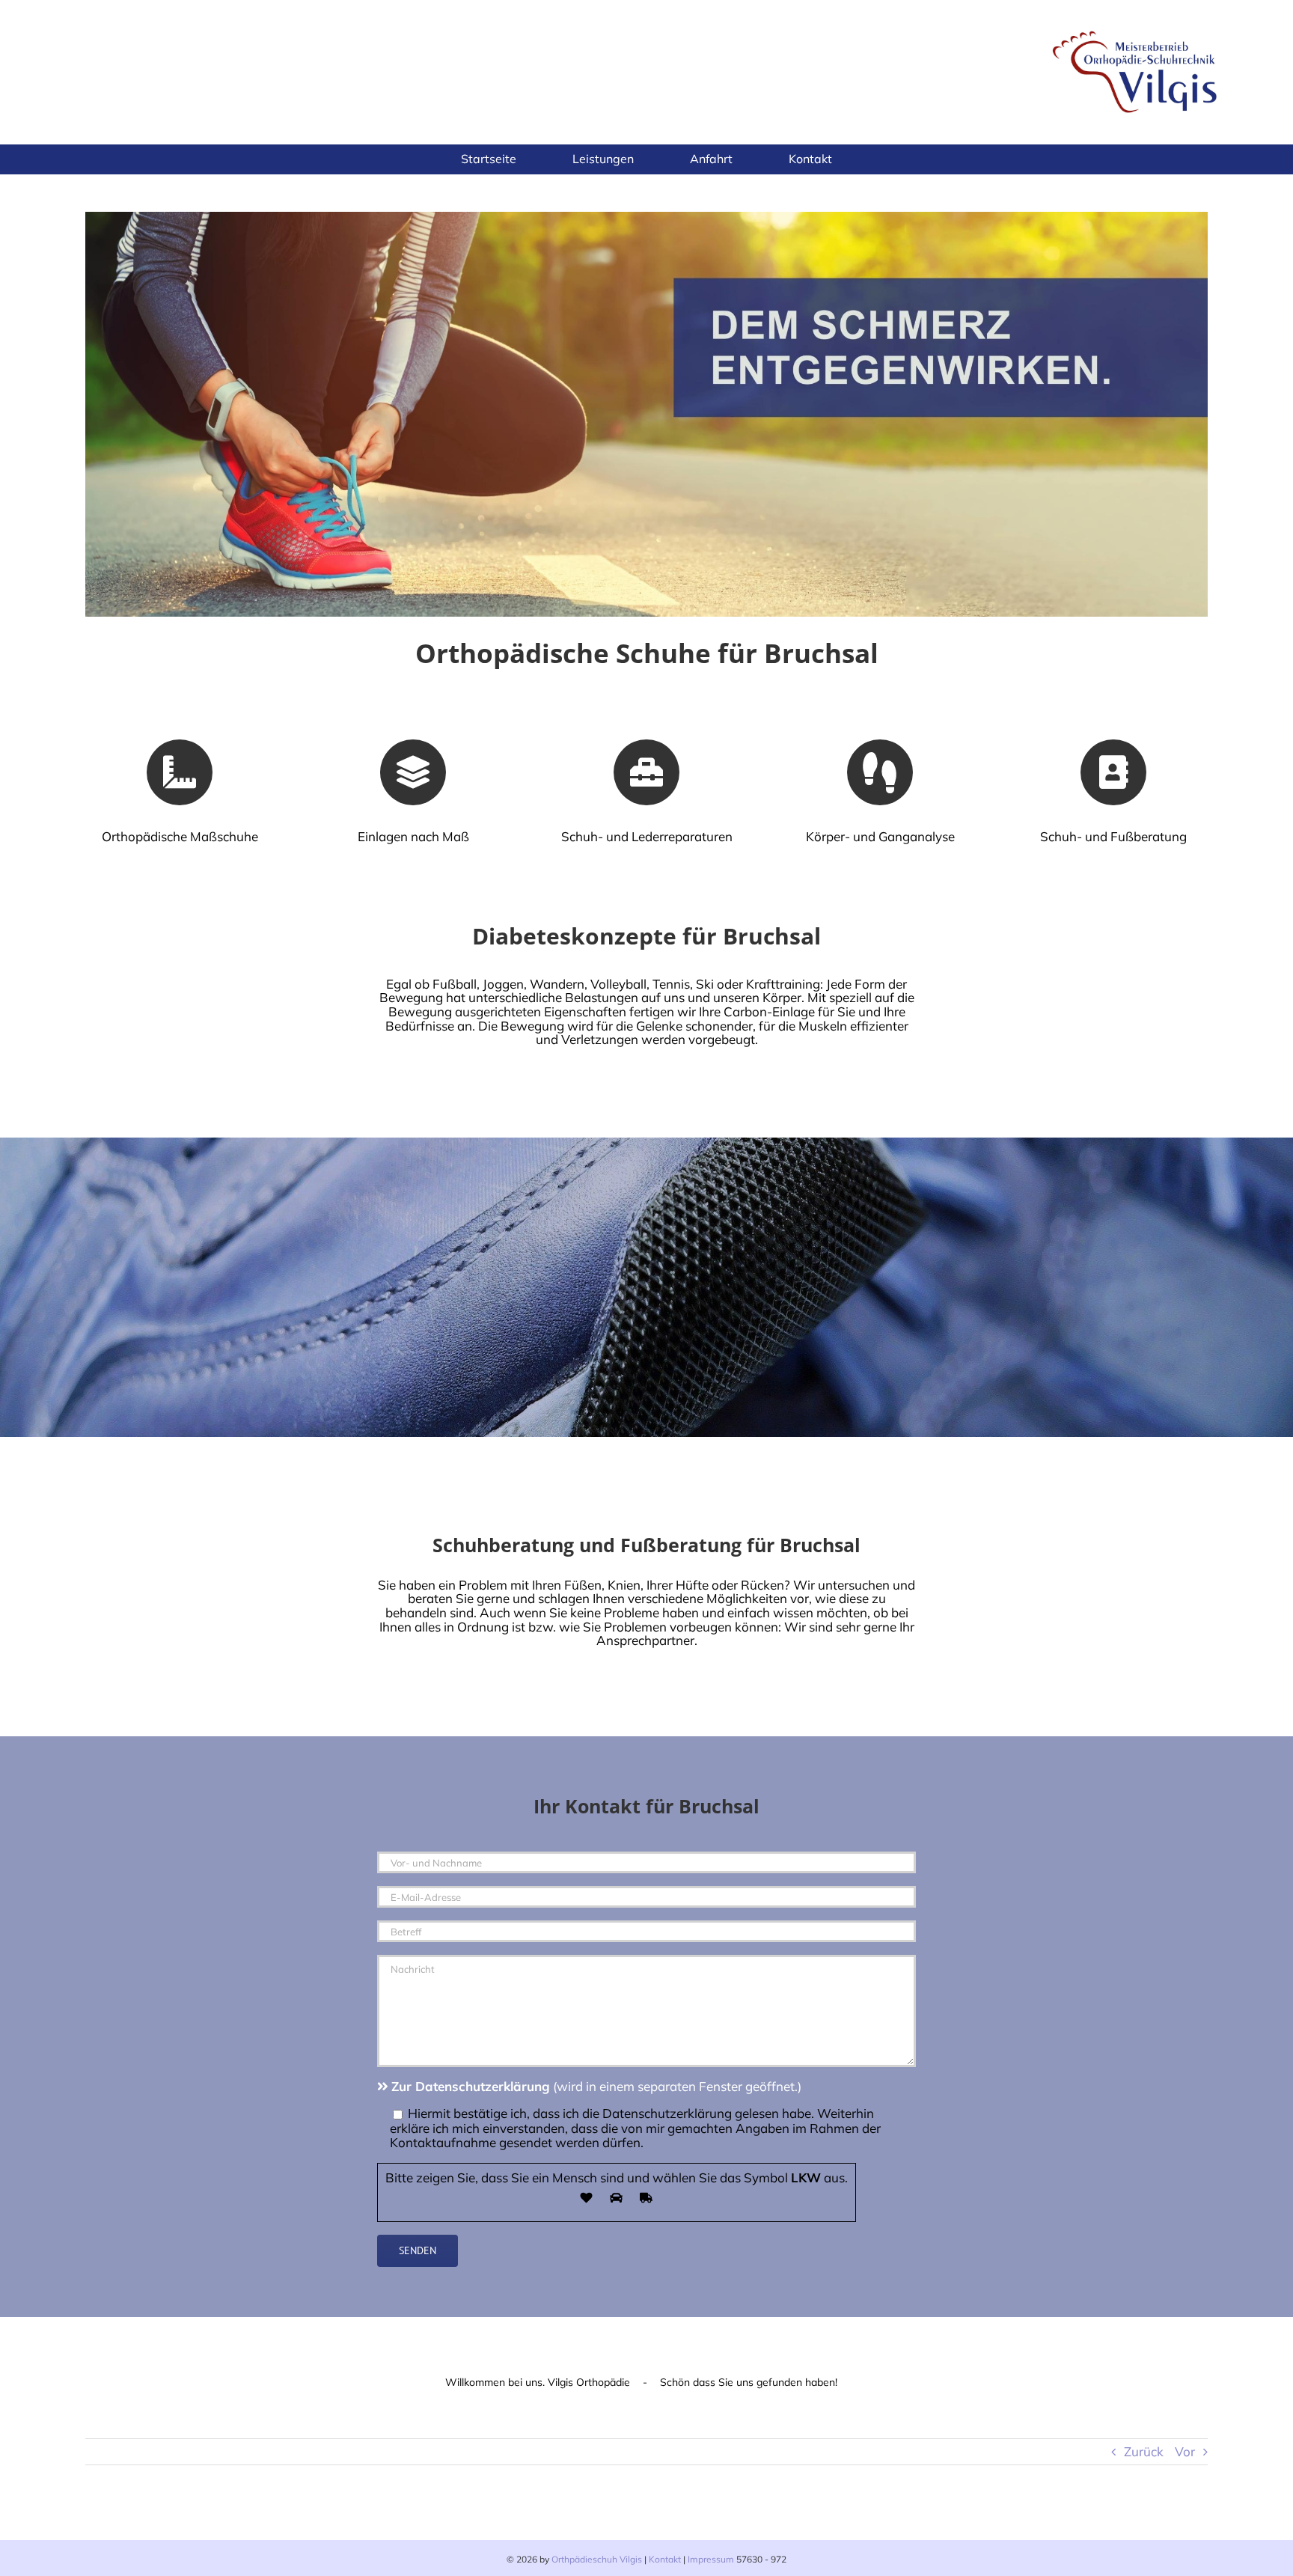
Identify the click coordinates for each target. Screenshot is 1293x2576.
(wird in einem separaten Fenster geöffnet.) (596, 2086)
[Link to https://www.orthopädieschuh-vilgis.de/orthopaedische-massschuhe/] (180, 772)
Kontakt (665, 2559)
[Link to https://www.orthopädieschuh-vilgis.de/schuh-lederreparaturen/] (646, 772)
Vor (1185, 2451)
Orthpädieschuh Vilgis (597, 2559)
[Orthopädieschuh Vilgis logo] (1137, 29)
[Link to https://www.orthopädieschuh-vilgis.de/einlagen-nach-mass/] (413, 772)
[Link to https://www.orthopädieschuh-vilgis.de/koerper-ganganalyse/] (880, 772)
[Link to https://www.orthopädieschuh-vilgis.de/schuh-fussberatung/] (1113, 772)
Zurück (1144, 2451)
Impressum (711, 2559)
